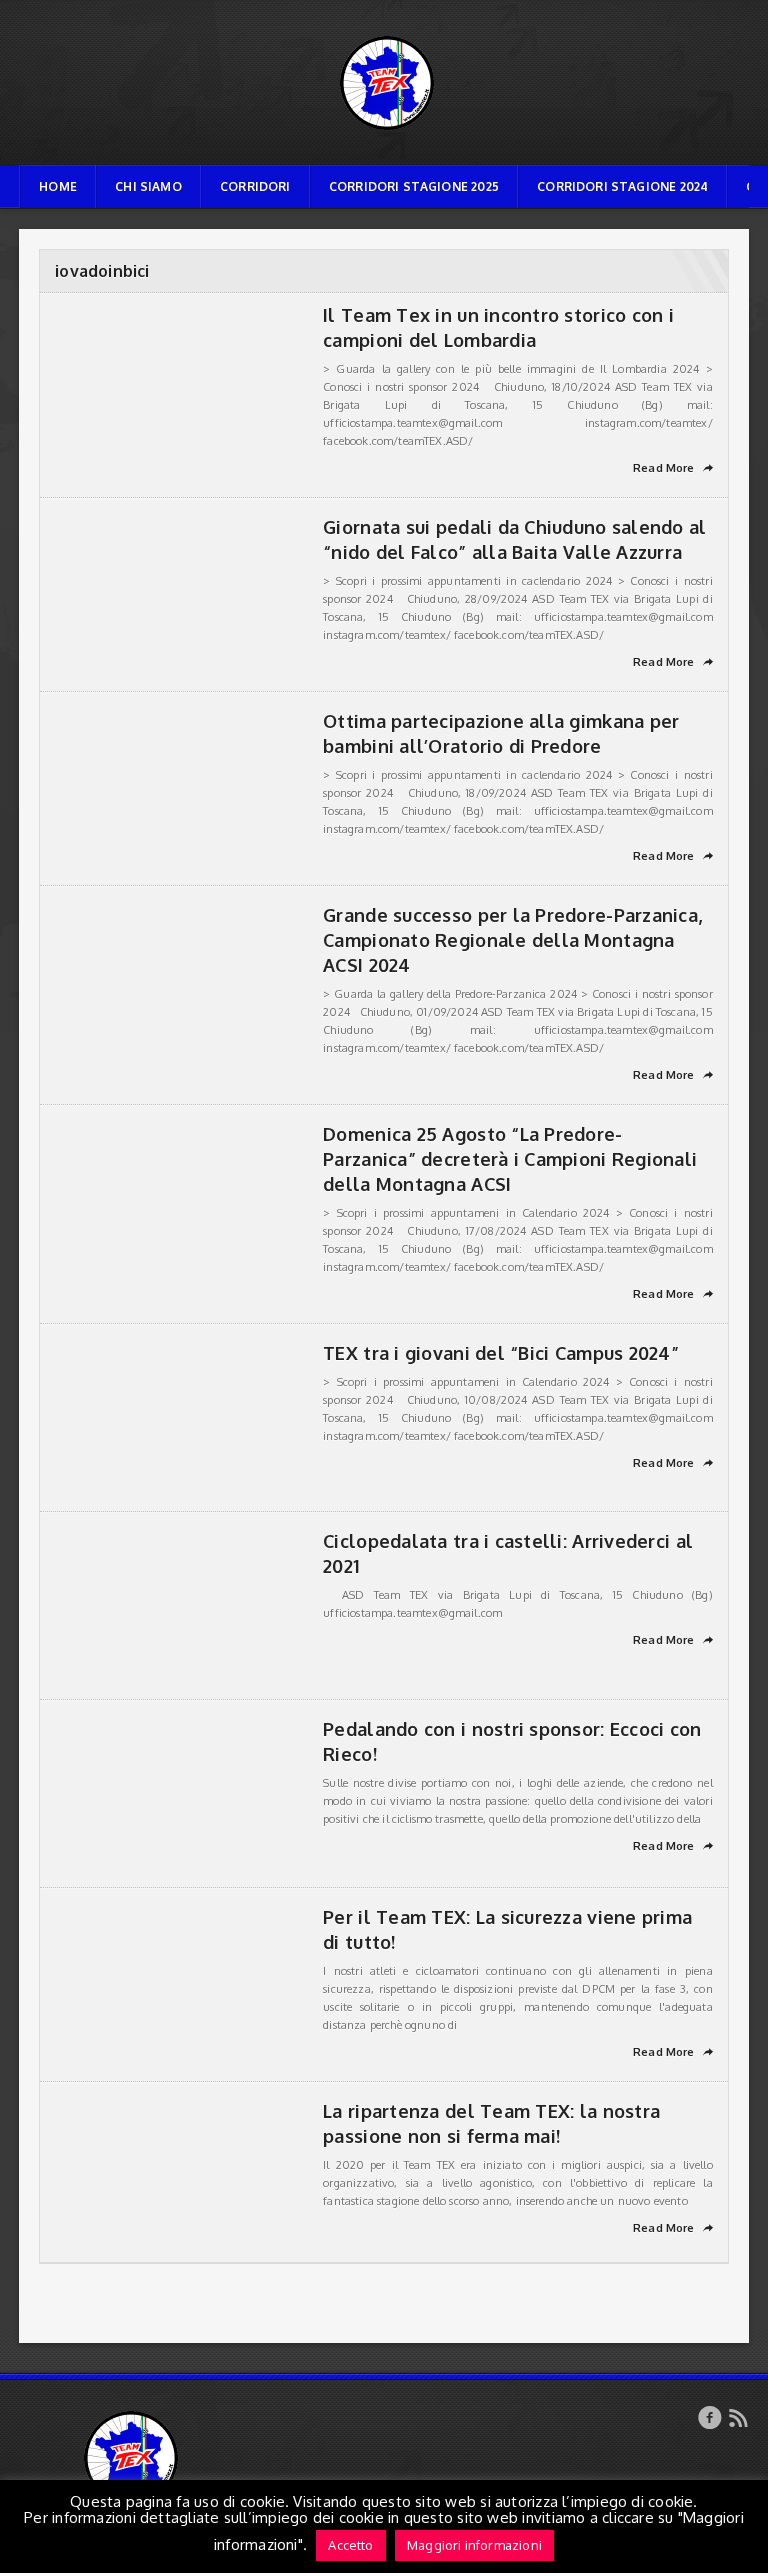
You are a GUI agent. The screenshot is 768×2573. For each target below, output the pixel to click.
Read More (673, 468)
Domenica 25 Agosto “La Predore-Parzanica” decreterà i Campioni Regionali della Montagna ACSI (510, 1159)
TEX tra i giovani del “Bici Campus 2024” (501, 1353)
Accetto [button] (350, 2545)
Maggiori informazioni (474, 2545)
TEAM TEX (383, 35)
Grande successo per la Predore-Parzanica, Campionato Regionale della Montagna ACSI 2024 (512, 940)
